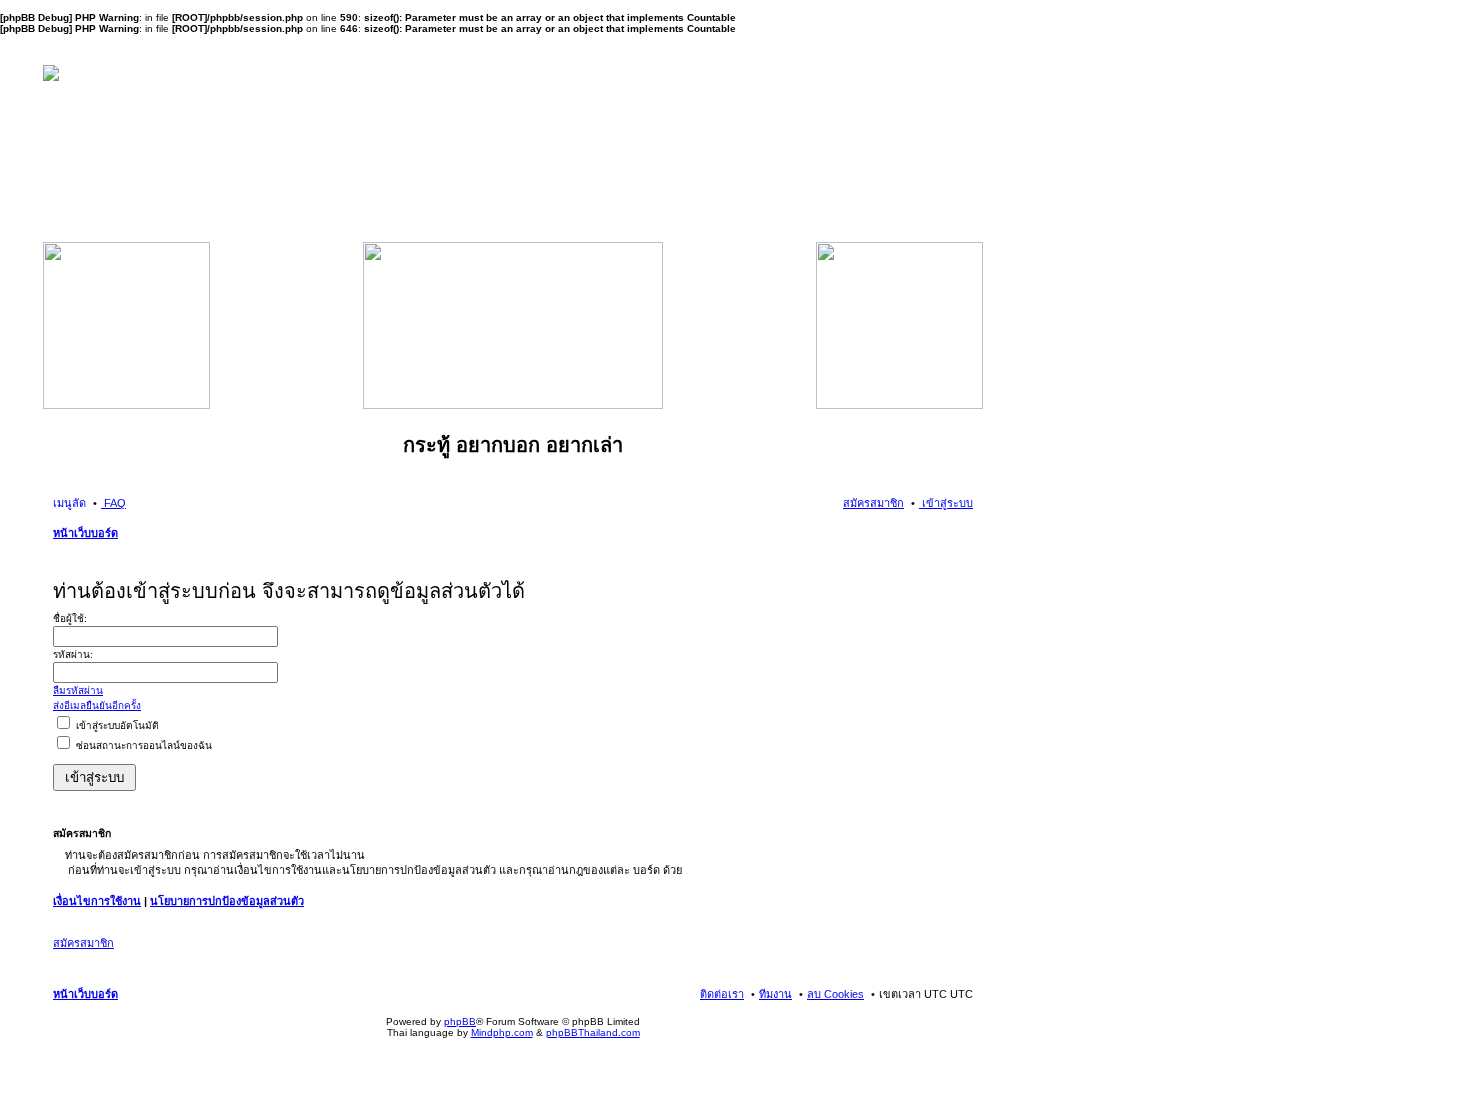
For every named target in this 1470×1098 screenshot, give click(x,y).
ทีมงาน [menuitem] (775, 994)
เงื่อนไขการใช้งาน (97, 901)
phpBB (460, 1021)
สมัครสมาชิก (83, 943)
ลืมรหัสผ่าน (78, 690)
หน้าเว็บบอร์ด (85, 533)
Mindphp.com (502, 1032)
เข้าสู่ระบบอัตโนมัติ (116, 725)
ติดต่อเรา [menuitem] (722, 994)
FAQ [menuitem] (113, 503)
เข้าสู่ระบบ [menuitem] (946, 503)
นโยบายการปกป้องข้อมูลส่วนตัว (227, 901)
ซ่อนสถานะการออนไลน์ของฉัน (142, 745)
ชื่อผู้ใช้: (70, 618)
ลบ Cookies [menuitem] (835, 994)
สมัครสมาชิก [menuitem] (873, 503)
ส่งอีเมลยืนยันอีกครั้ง (97, 705)
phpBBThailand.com (593, 1032)
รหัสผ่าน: (73, 654)
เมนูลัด (69, 503)
